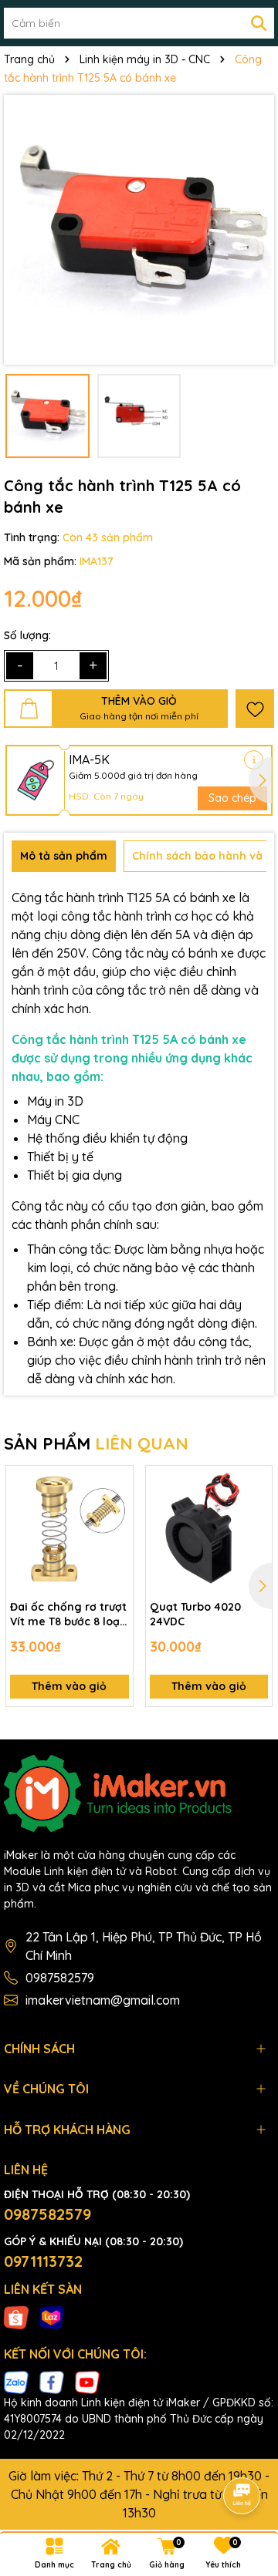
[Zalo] (16, 2382)
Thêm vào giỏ (69, 1686)
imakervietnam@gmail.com (103, 2000)
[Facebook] (52, 2382)
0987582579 (60, 1978)
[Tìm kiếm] (259, 23)
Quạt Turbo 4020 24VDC (195, 1615)
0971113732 (43, 2261)
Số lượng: (27, 635)
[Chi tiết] (254, 760)
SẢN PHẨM (96, 1443)
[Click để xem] (139, 230)
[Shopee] (16, 2316)
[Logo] (139, 1793)
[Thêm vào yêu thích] (255, 709)
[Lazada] (52, 2316)
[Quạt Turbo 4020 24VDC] (209, 1529)
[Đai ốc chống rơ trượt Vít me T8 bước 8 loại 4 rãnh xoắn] (69, 1529)
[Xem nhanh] (116, 1537)
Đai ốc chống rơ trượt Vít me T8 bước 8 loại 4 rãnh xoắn (68, 1615)
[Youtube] (87, 2382)
